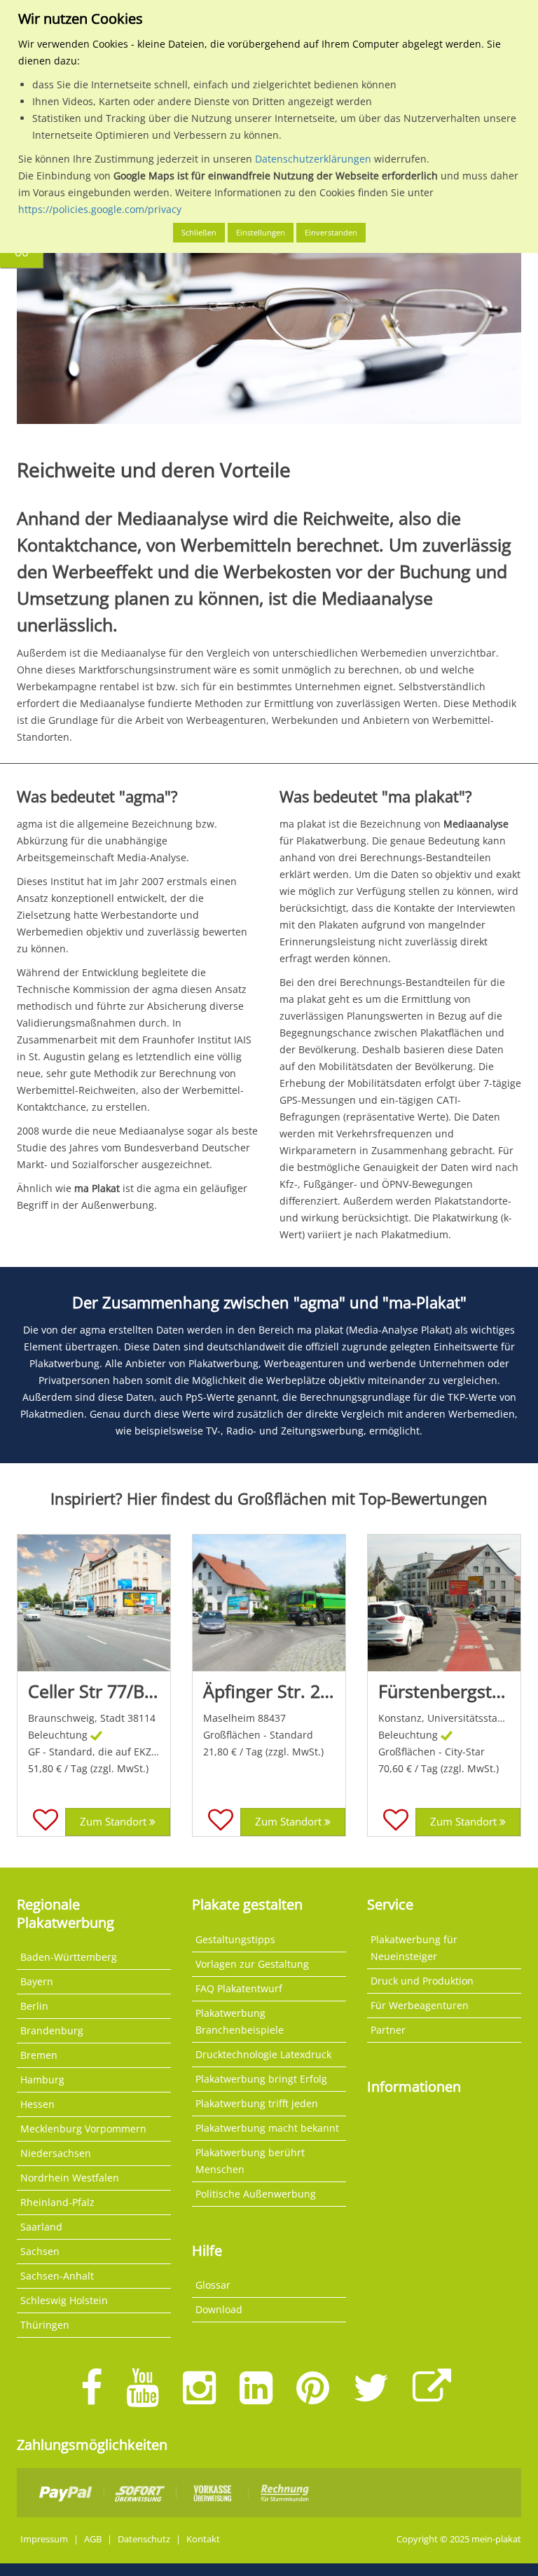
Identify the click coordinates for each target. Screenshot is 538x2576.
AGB (93, 2539)
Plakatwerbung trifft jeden (257, 2103)
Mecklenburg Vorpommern (83, 2129)
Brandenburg (52, 2030)
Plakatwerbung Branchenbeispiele (240, 2021)
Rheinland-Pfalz (57, 2202)
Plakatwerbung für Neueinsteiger (414, 1948)
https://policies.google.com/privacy (100, 209)
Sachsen (40, 2251)
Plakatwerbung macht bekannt (267, 2128)
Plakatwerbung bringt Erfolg (261, 2079)
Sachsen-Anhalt (57, 2276)
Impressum (44, 2539)
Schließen (199, 232)
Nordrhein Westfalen (70, 2178)
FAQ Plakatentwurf (239, 1988)
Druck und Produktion (422, 1981)
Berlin (34, 2006)
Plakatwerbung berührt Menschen (250, 2161)
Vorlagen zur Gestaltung (252, 1964)
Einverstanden (331, 232)
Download (219, 2309)
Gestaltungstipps (235, 1939)
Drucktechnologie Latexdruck (263, 2054)
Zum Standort (115, 1822)
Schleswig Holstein (64, 2300)
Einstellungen (261, 232)
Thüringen (45, 2325)
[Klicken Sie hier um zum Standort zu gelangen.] (94, 1603)
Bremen (39, 2055)
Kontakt (203, 2539)
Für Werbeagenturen (420, 2005)
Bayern (37, 1981)
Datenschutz (144, 2539)
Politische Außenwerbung (256, 2194)
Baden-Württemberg (69, 1957)
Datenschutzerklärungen (313, 159)
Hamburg (42, 2080)
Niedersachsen (56, 2153)
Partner (388, 2030)
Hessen (37, 2104)
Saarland (41, 2227)
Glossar (213, 2285)
